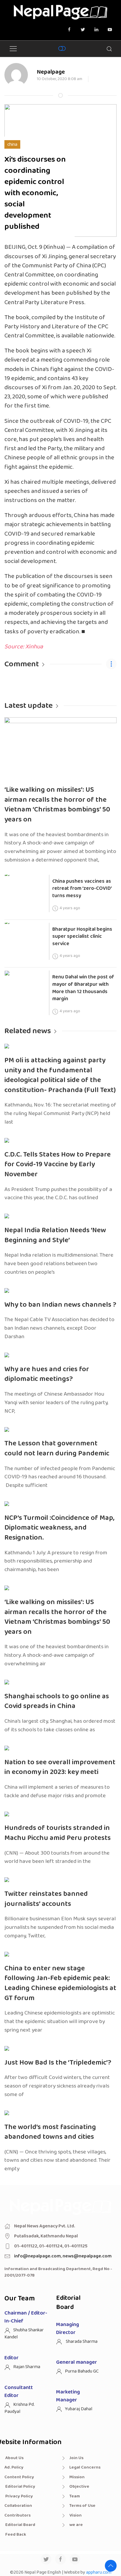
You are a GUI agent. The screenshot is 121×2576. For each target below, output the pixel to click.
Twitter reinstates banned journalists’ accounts (46, 1899)
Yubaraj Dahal (79, 2409)
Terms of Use (82, 2506)
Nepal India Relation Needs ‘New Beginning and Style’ (55, 1235)
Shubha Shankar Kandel (24, 2334)
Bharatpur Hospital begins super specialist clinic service (82, 936)
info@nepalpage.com (37, 2256)
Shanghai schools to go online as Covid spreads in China (57, 1701)
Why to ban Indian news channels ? (60, 1305)
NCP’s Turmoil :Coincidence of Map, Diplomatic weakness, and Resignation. (59, 1528)
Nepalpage (51, 72)
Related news (28, 1031)
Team (75, 2496)
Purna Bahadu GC (82, 2371)
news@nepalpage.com (87, 2256)
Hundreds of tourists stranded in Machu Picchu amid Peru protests (58, 1833)
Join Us (76, 2458)
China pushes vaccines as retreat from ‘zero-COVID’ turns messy (82, 888)
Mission (77, 2477)
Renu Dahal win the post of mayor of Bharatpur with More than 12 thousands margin (83, 988)
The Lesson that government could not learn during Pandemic (57, 1448)
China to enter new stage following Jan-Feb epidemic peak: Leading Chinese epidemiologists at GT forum (60, 1983)
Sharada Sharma (81, 2341)
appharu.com (99, 2572)
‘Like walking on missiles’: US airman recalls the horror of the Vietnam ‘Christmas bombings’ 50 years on (57, 805)
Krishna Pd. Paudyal (20, 2408)
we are (76, 2525)
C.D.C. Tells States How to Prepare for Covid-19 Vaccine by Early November (58, 1164)
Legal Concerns (85, 2467)
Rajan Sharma (27, 2367)
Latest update (28, 706)
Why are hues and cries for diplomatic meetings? (47, 1374)
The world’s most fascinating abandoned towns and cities (50, 2132)
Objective (79, 2486)
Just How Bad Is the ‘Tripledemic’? (58, 2063)
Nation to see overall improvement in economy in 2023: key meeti (60, 1767)
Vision (75, 2515)
